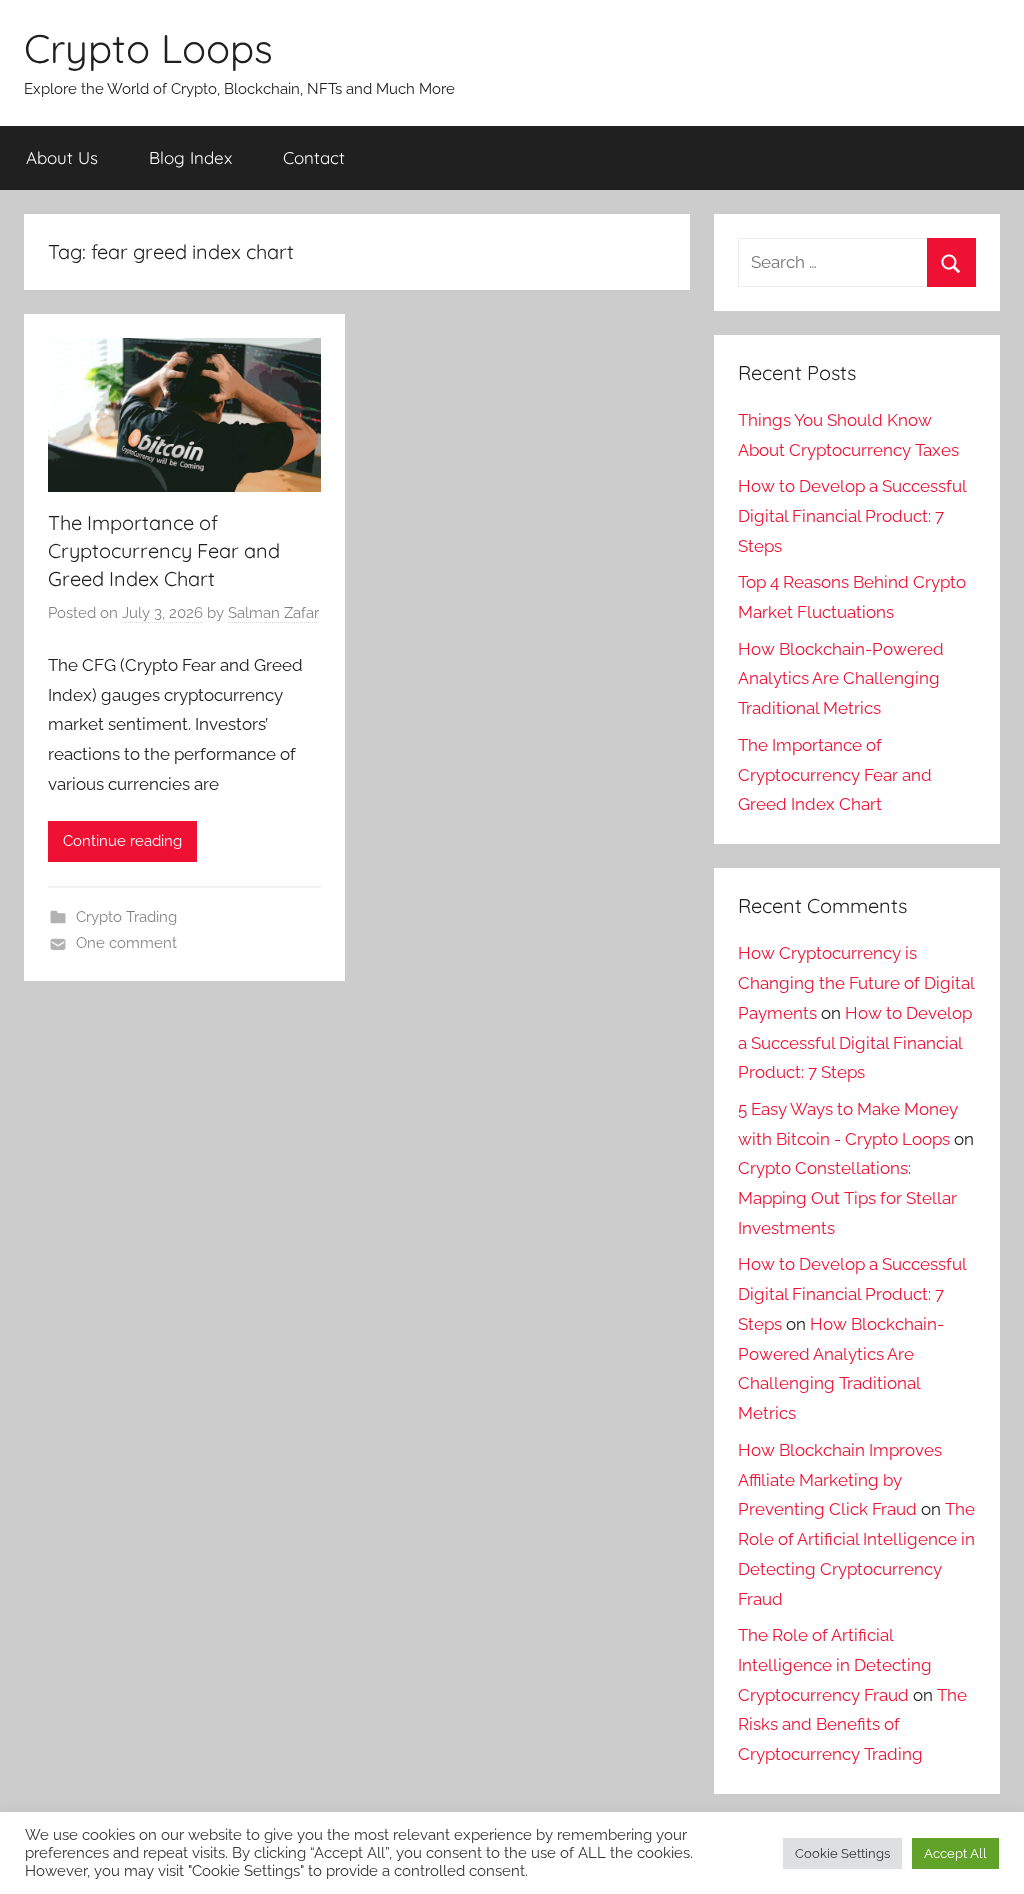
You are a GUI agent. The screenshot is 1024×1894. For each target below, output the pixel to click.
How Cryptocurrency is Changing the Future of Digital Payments (856, 983)
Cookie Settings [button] (842, 1853)
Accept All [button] (955, 1853)
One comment (126, 943)
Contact (314, 157)
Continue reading (122, 841)
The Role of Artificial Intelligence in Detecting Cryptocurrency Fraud (835, 1665)
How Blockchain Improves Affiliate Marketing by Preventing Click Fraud (840, 1480)
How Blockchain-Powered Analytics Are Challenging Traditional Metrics (841, 679)
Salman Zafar (273, 613)
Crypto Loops (148, 48)
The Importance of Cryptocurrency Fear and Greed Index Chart (164, 550)
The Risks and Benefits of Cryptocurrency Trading (852, 1725)
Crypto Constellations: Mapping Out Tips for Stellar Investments (847, 1198)
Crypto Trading (126, 917)
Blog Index (190, 157)
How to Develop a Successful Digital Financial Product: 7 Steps (852, 516)
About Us (62, 157)
